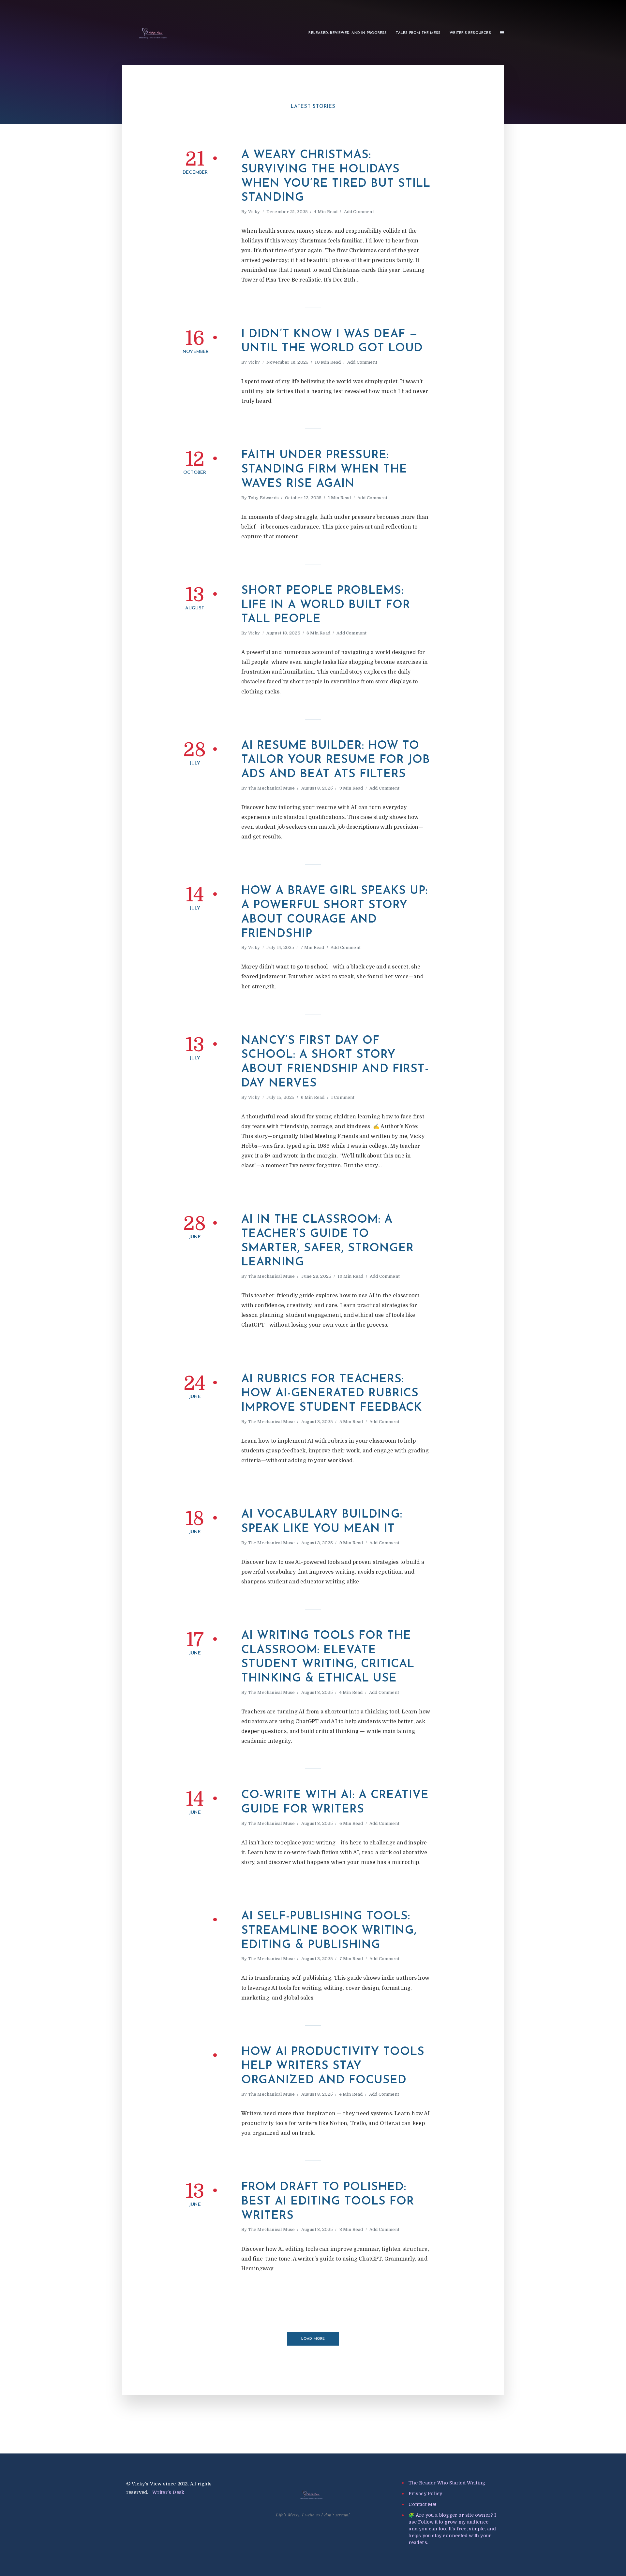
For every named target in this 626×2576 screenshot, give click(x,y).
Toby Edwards (263, 498)
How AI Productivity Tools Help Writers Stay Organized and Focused (333, 2067)
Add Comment (359, 212)
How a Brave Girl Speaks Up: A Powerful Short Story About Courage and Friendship (335, 912)
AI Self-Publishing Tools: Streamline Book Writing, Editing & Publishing (329, 1931)
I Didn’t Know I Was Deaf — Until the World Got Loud (332, 342)
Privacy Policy (425, 2494)
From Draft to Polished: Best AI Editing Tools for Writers (328, 2202)
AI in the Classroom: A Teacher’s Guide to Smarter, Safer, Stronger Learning (328, 1241)
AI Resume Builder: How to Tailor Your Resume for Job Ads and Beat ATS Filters (336, 760)
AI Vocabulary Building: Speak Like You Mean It (322, 1522)
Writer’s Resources (470, 33)
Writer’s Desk (168, 2492)
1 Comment (343, 1097)
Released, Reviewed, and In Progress (348, 33)
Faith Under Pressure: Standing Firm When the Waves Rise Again (324, 470)
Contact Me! (422, 2504)
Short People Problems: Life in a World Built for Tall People (326, 605)
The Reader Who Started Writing (447, 2483)
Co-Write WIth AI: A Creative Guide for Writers (335, 1803)
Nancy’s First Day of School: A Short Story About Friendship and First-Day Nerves (335, 1062)
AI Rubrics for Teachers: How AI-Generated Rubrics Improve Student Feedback (332, 1394)
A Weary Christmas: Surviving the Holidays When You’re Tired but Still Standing (336, 177)
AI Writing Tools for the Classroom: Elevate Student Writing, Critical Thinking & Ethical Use (328, 1657)
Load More (313, 2339)
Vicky (254, 212)
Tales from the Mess (418, 33)
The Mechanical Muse (272, 788)
